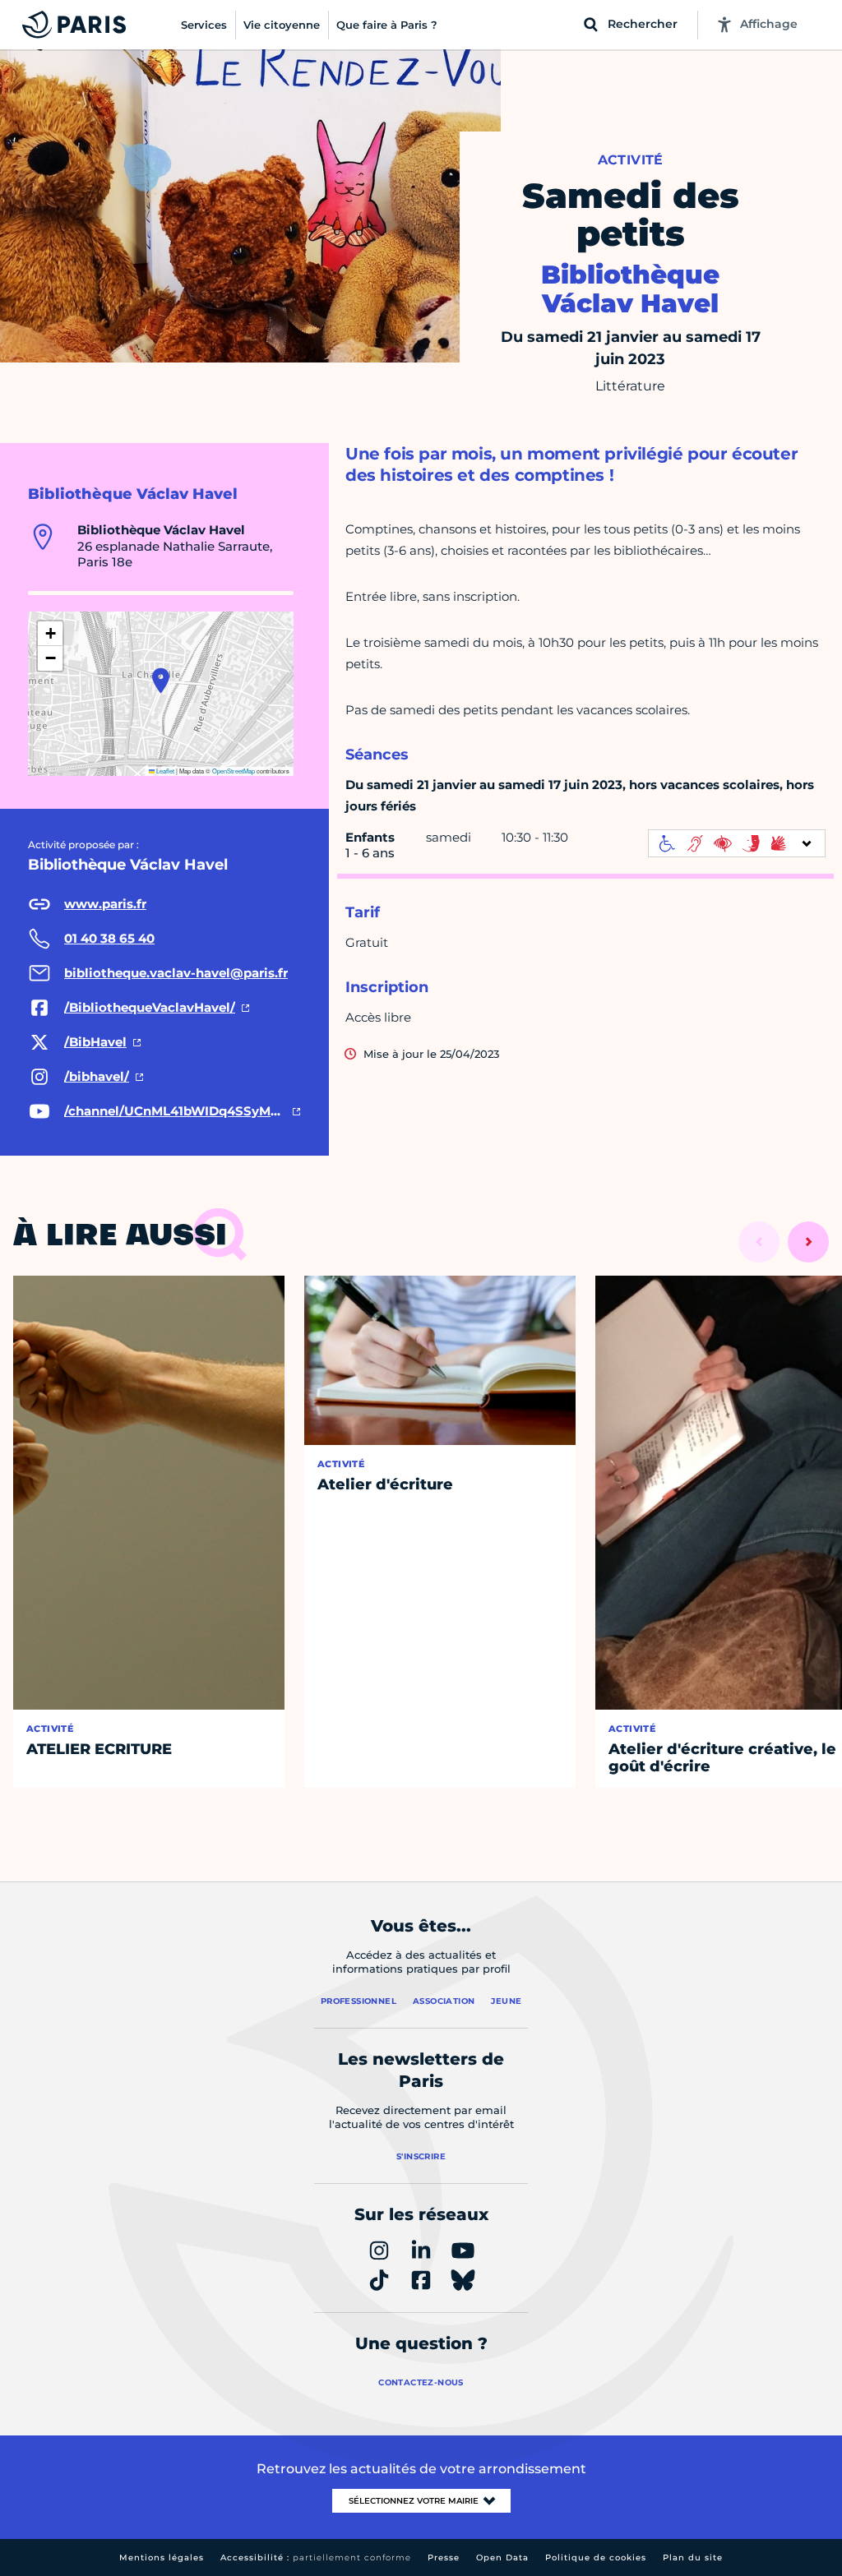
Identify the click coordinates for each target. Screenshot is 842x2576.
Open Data (502, 2558)
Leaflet (164, 771)
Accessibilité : (316, 2558)
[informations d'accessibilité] (737, 843)
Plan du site (693, 2558)
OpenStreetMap (234, 771)
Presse (444, 2558)
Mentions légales (162, 2558)
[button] (161, 681)
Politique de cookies (596, 2558)
